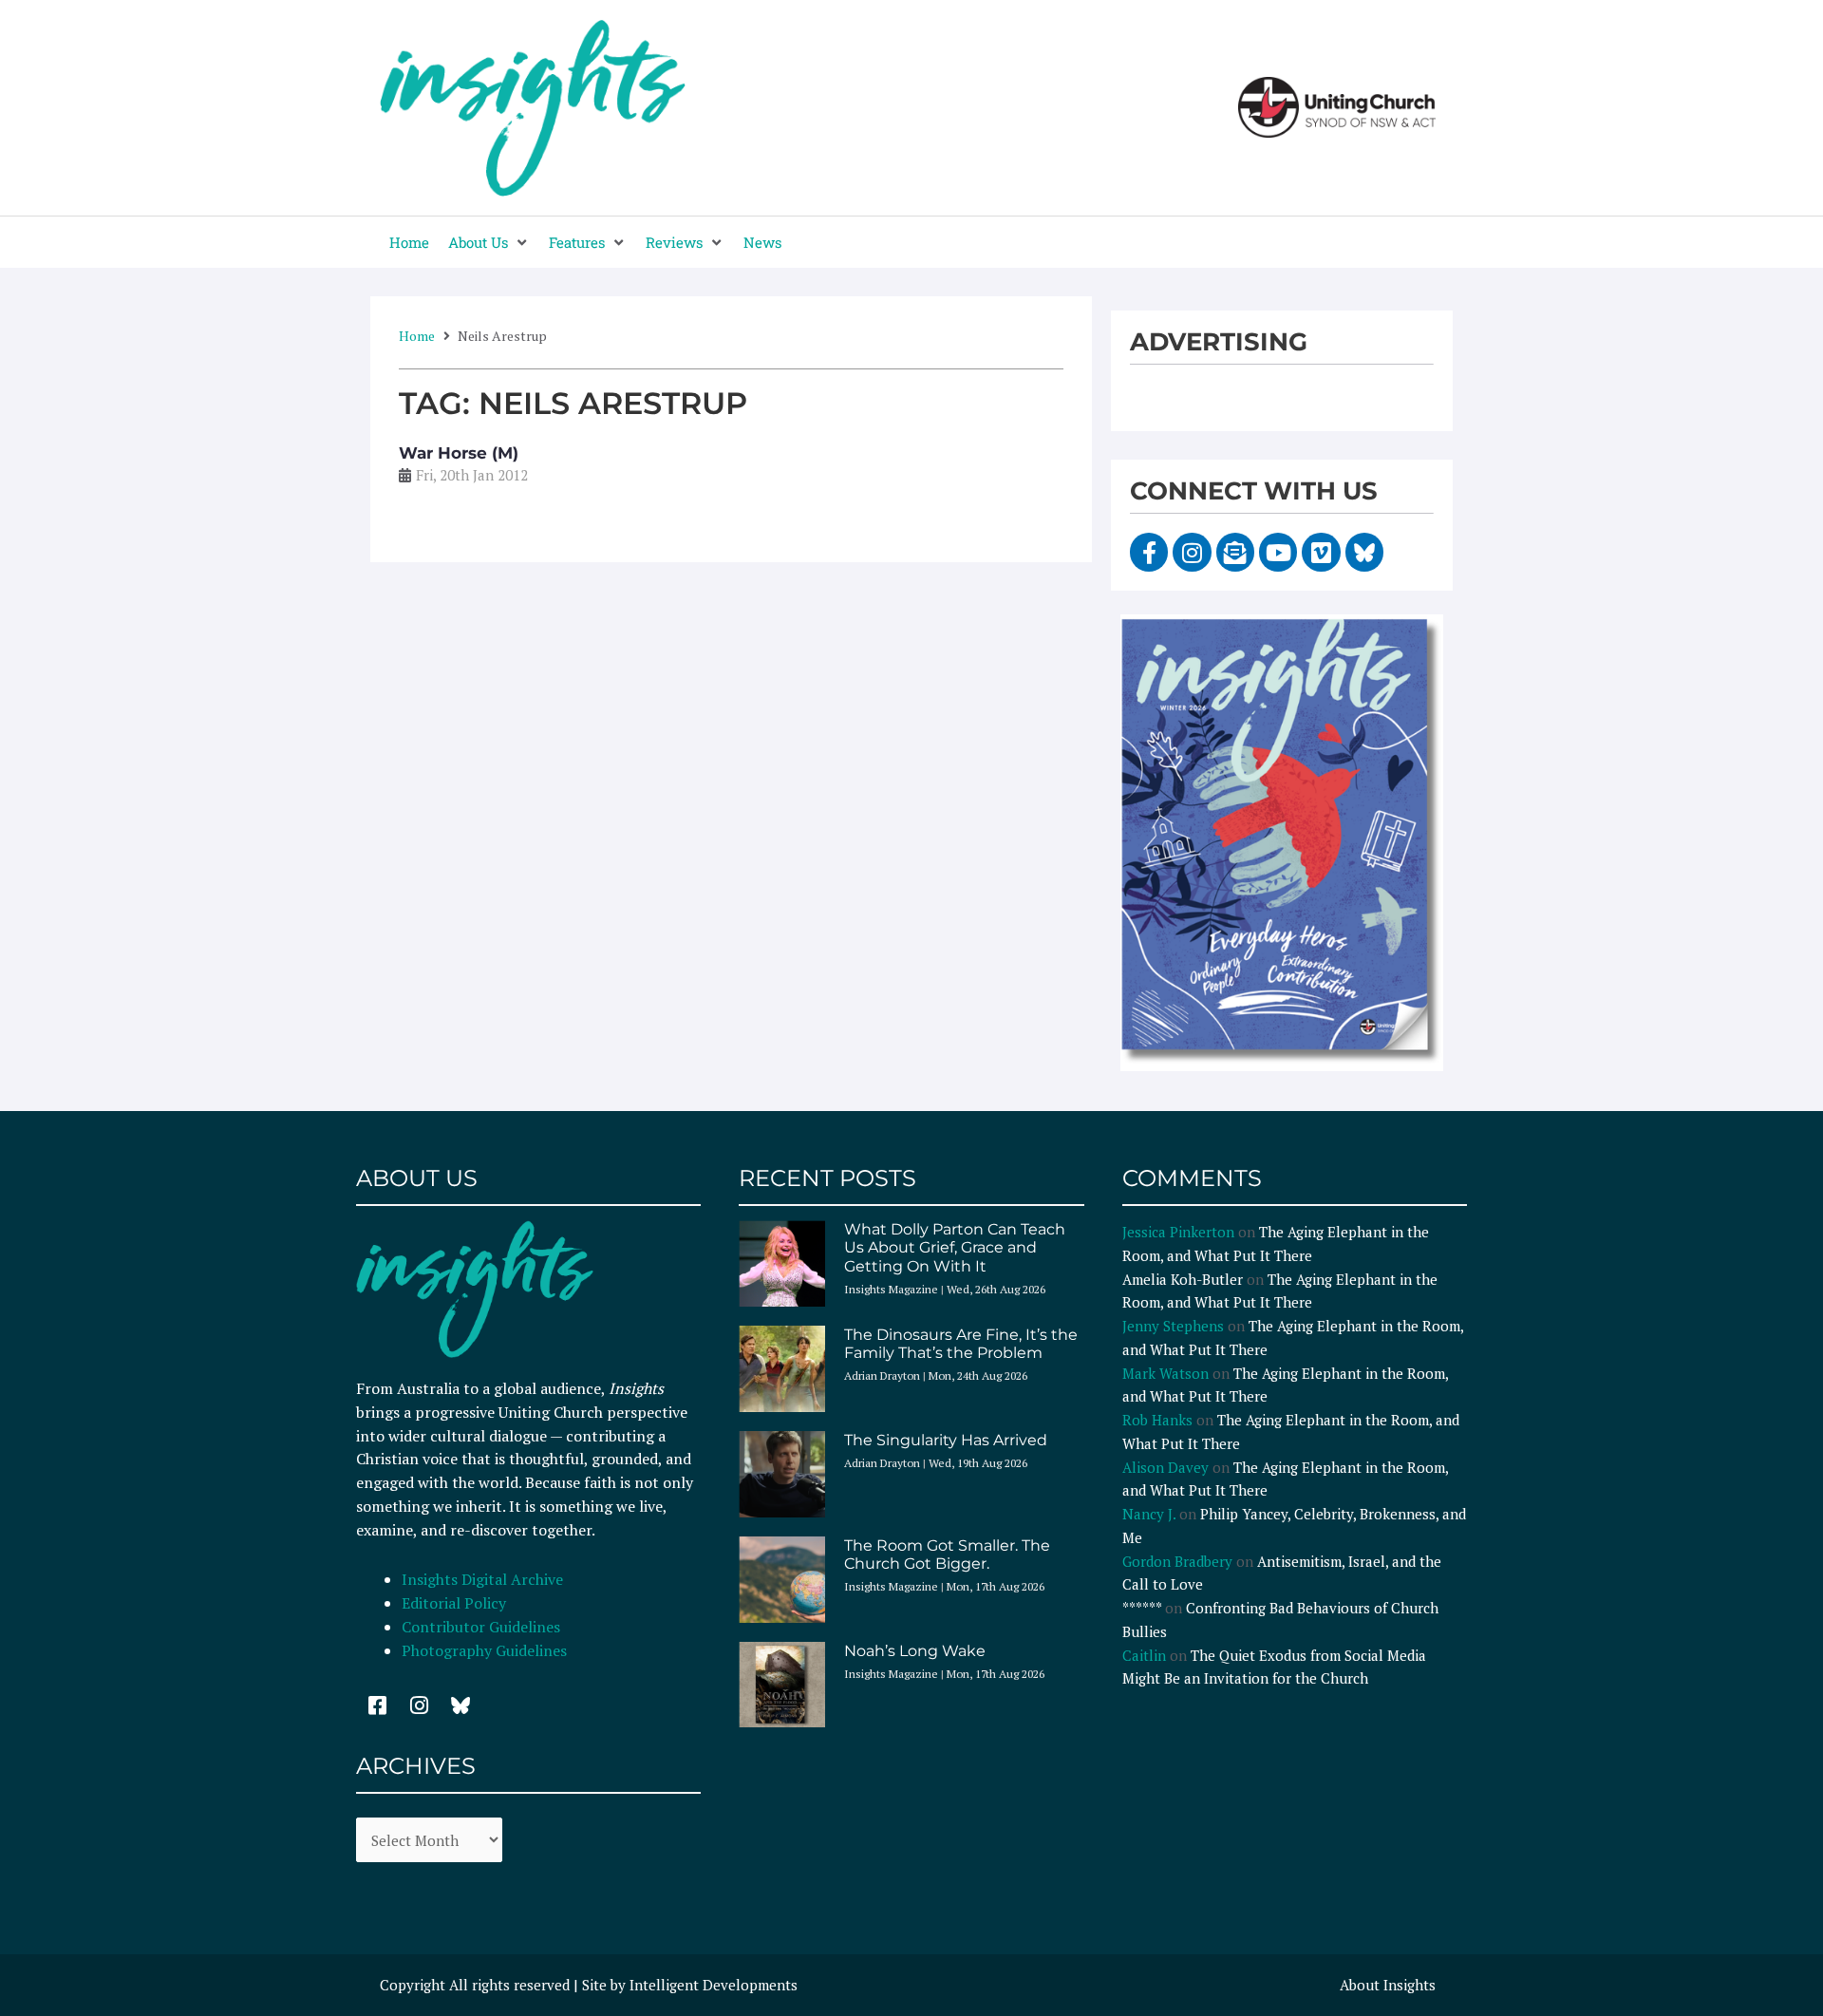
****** (1142, 1608)
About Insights (1388, 1985)
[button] (489, 243)
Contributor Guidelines (481, 1627)
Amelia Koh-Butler (1183, 1279)
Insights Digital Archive (482, 1579)
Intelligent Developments (714, 1985)
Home (417, 336)
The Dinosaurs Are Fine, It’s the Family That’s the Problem (961, 1344)
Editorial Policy (456, 1603)
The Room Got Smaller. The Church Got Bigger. (947, 1554)
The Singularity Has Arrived (946, 1440)
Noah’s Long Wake (915, 1651)
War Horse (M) (459, 453)
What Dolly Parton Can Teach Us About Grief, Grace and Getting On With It (955, 1247)
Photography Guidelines (484, 1650)
